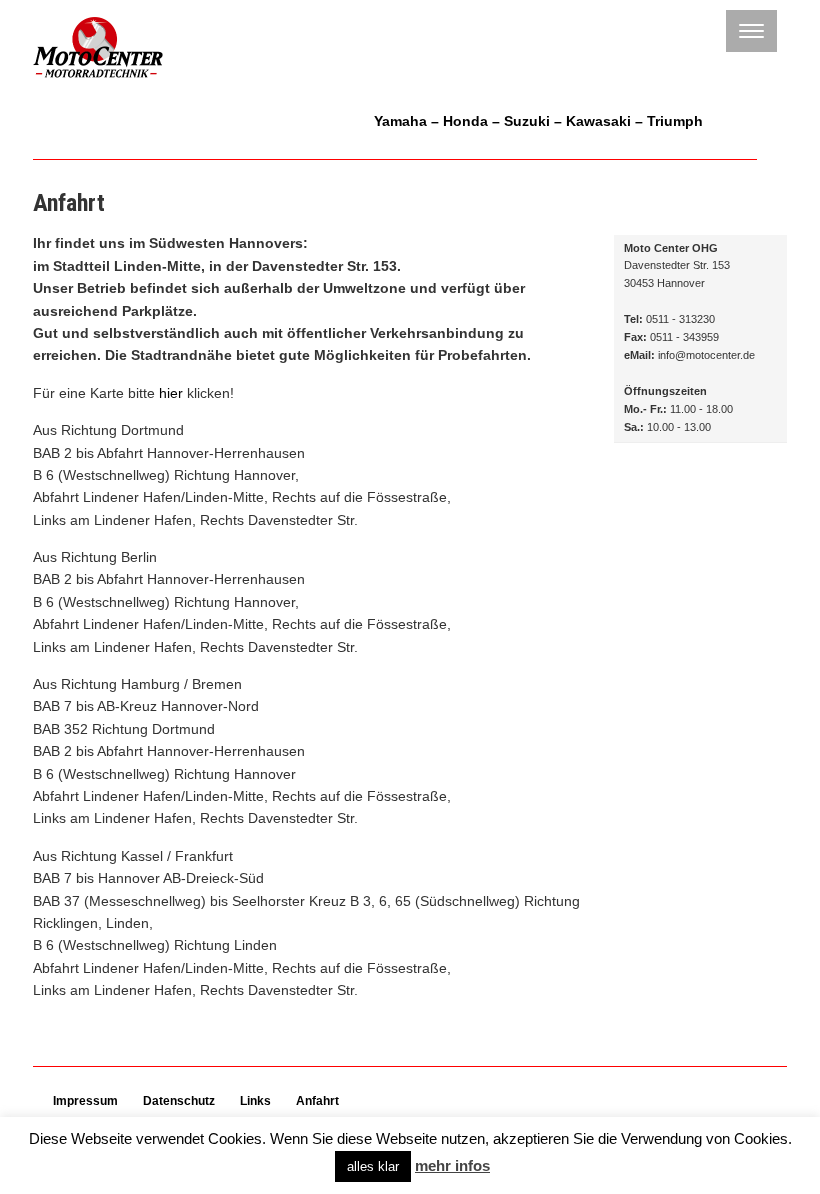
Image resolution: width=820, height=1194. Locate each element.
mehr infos (452, 1165)
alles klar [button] (373, 1166)
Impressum (85, 1101)
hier (171, 393)
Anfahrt (317, 1101)
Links (255, 1101)
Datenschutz (179, 1101)
